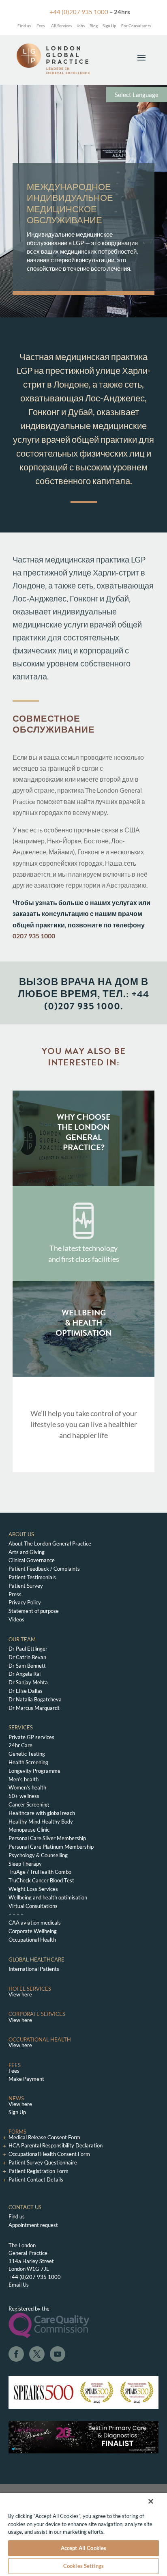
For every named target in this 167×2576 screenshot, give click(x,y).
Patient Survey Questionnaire (43, 2162)
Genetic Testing (27, 1754)
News (16, 2098)
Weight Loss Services (33, 1889)
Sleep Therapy (25, 1864)
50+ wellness (24, 1796)
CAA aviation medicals (35, 1923)
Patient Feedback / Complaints (44, 1569)
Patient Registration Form (39, 2171)
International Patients (34, 1969)
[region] (83, 2534)
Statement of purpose (34, 1611)
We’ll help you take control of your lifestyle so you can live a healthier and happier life (84, 1424)
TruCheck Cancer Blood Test (41, 1880)
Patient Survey (26, 1586)
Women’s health (27, 1787)
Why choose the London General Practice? (84, 1132)
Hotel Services (30, 1989)
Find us (24, 26)
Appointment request (33, 2225)
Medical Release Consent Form (44, 2137)
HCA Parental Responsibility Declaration (56, 2145)
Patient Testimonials (32, 1577)
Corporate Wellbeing (33, 1931)
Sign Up (109, 26)
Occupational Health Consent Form (49, 2154)
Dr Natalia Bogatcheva (35, 1699)
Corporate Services (37, 2014)
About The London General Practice (50, 1543)
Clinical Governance (32, 1560)
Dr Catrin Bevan (27, 1657)
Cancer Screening (29, 1804)
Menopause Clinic (29, 1830)
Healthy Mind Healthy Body (41, 1822)
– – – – (16, 1914)
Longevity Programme (34, 1771)
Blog (94, 26)
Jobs (81, 26)
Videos (16, 1619)
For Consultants (136, 26)
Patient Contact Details (36, 2179)
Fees (41, 26)
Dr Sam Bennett (27, 1666)
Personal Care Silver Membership (47, 1838)
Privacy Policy (25, 1602)
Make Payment (26, 2079)
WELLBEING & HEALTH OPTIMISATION (83, 1323)
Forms (17, 2132)
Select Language (137, 95)
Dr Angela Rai (25, 1674)
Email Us (19, 2285)
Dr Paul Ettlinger (28, 1649)
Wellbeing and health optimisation (48, 1897)
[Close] (151, 2501)
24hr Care (20, 1745)
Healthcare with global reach (42, 1813)
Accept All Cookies (83, 2548)
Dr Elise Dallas (26, 1691)
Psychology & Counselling (38, 1855)
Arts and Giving (27, 1552)
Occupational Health (32, 1940)
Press (15, 1594)
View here (20, 1994)
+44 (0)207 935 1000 (79, 12)
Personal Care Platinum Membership (51, 1847)
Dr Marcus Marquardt (34, 1708)
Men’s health (24, 1779)
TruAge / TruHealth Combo (40, 1872)
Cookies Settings (83, 2566)
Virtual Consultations (33, 1906)
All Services (61, 26)
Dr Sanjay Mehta (28, 1682)
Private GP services (31, 1737)
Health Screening (28, 1762)
